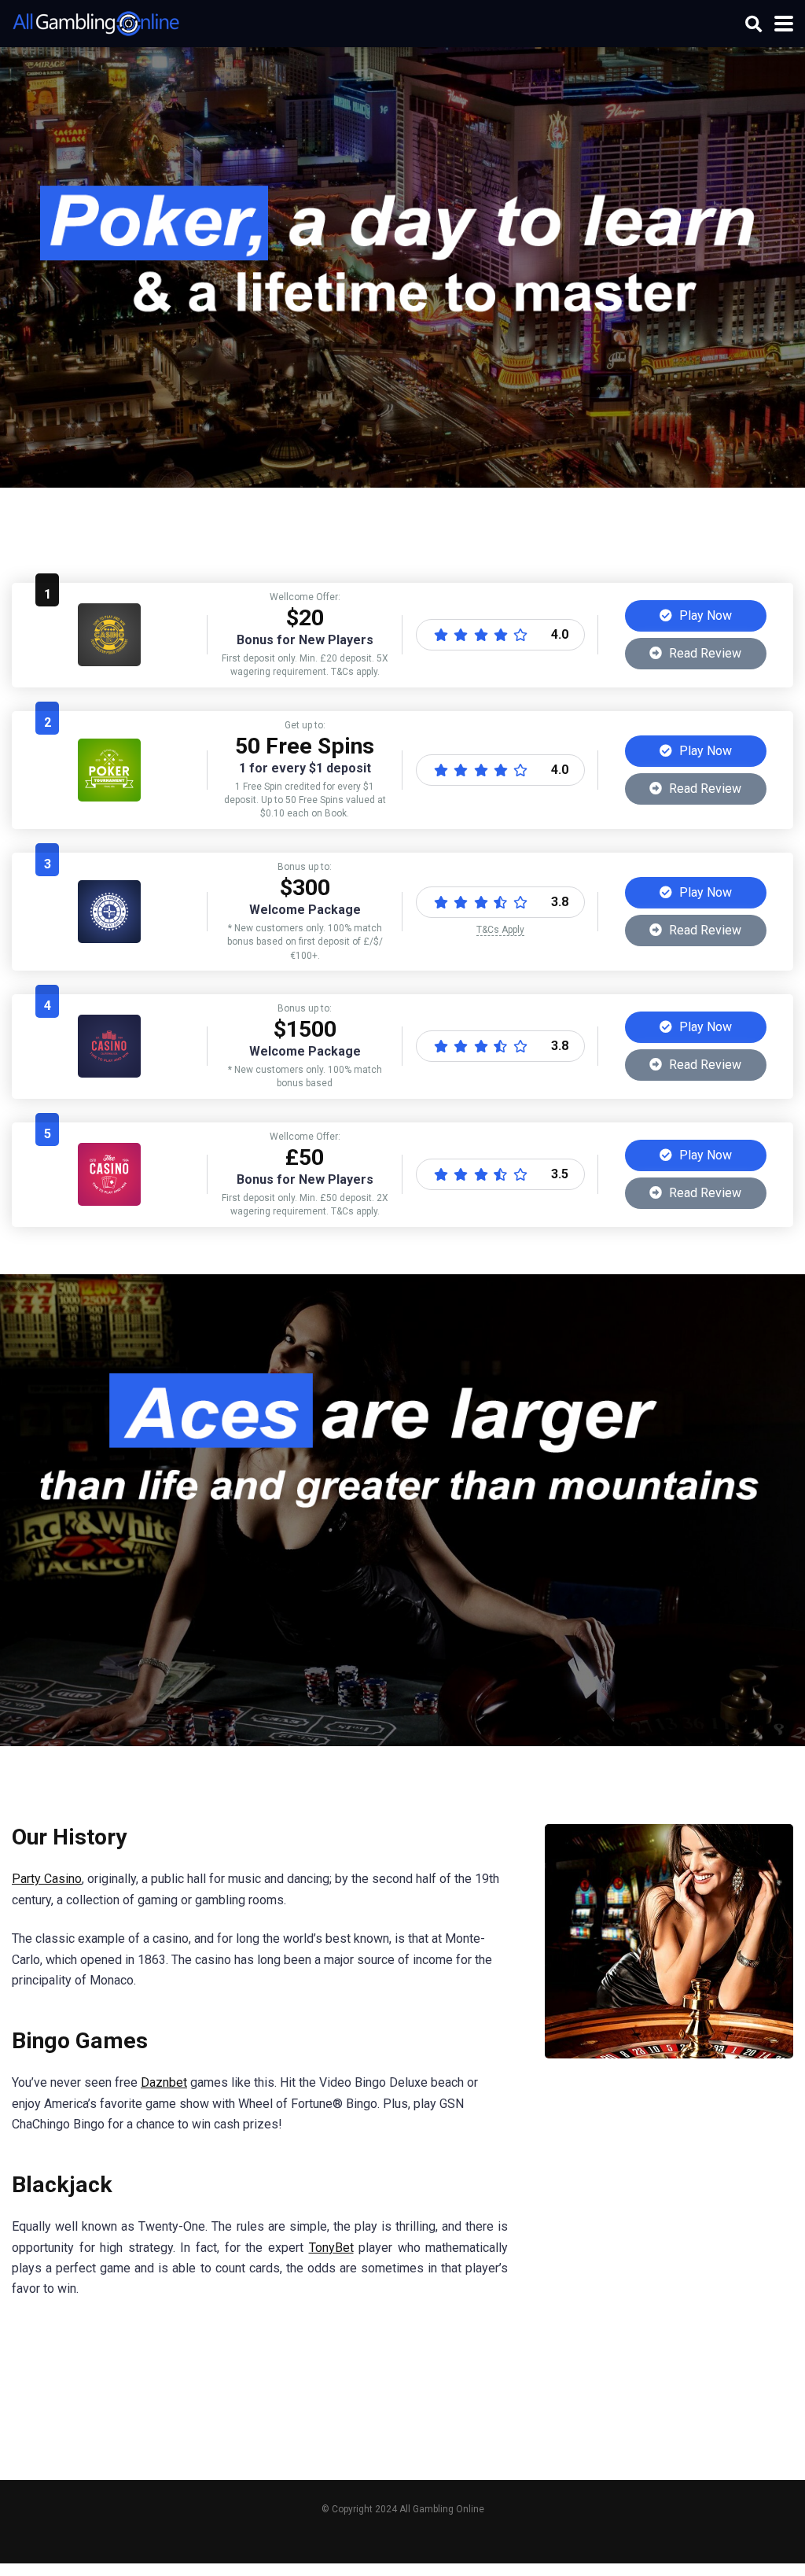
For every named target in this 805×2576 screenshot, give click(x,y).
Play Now (704, 615)
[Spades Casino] (109, 1201)
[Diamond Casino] (109, 662)
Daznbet (164, 2082)
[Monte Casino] (109, 939)
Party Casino (47, 1879)
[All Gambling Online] (96, 22)
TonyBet (331, 2248)
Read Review (704, 653)
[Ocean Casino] (109, 797)
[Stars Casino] (109, 1073)
